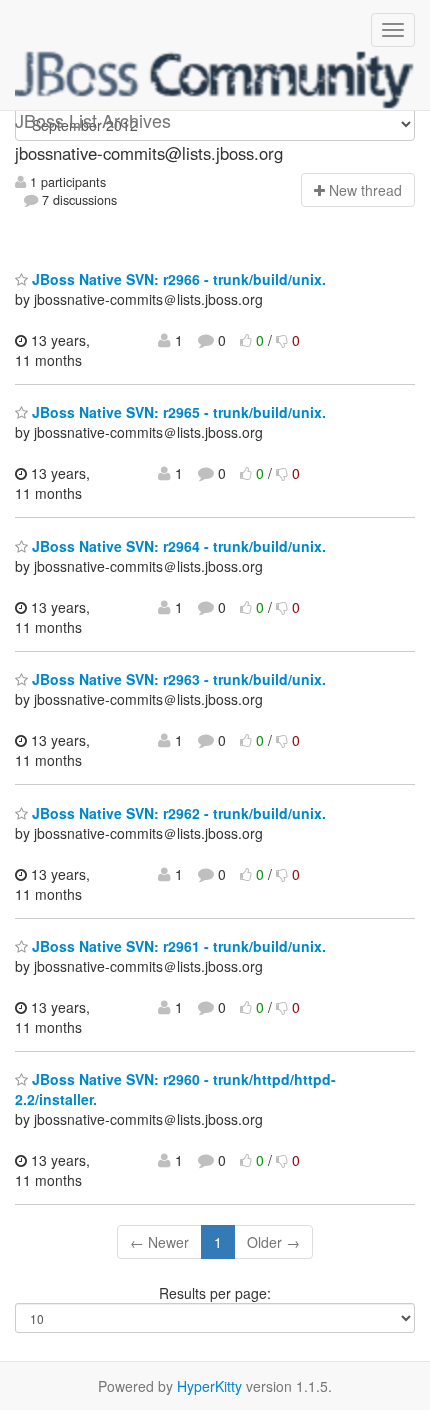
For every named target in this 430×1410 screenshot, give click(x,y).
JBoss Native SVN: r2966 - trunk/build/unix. (177, 279)
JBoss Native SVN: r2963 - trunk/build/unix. (177, 679)
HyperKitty (209, 1386)
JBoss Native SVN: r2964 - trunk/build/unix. (177, 546)
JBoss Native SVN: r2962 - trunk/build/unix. (177, 813)
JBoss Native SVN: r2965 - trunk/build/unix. (177, 412)
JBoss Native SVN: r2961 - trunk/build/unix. (177, 946)
